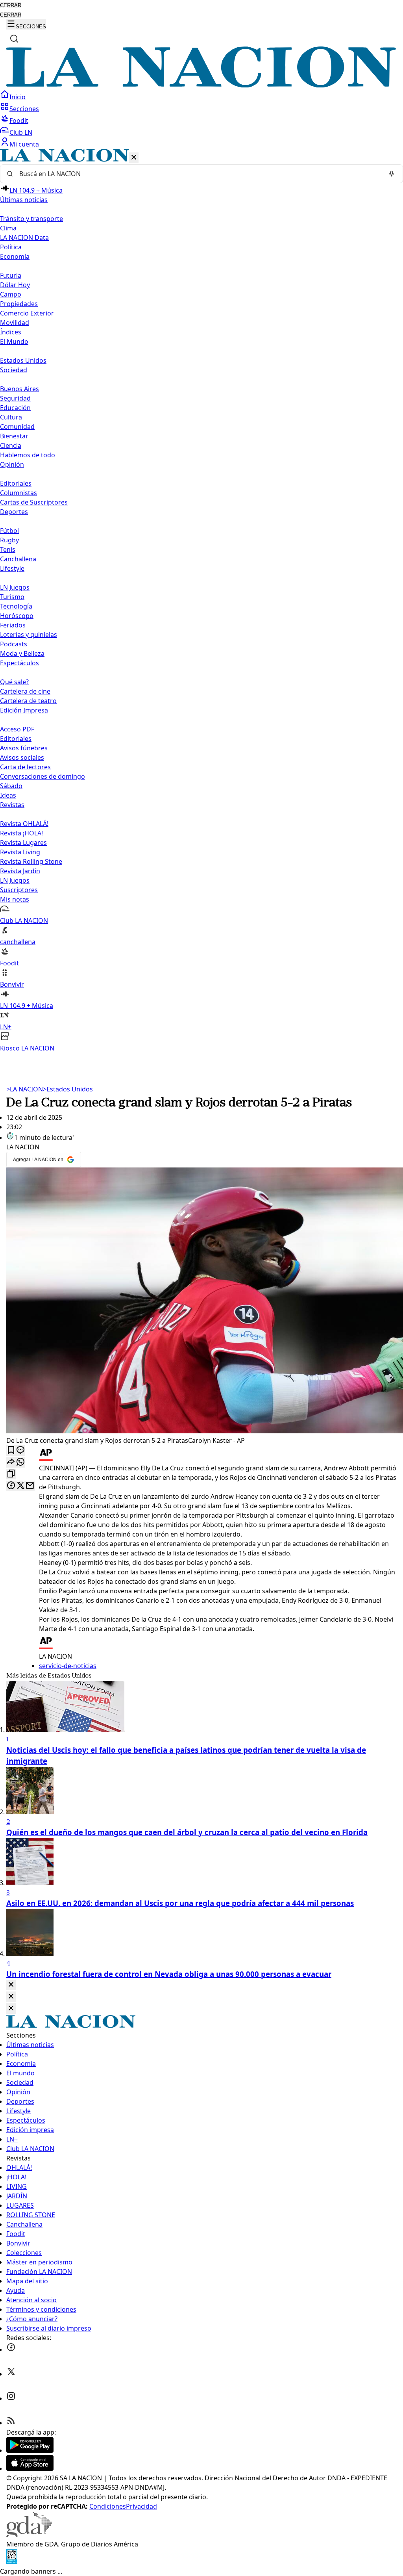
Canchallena (18, 559)
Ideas (8, 795)
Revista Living (20, 852)
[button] (201, 601)
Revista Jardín (20, 871)
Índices (11, 332)
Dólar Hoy (15, 285)
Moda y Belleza (22, 653)
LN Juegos (15, 587)
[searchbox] (198, 174)
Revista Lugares (23, 843)
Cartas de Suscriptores (34, 502)
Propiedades (19, 304)
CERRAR (11, 5)
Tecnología (16, 606)
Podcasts (14, 644)
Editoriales (16, 483)
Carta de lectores (25, 767)
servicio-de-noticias (68, 1666)
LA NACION (25, 1089)
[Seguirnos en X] (11, 2374)
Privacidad (141, 2506)
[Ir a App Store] (30, 2468)
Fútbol (9, 531)
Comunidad (17, 427)
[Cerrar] (134, 158)
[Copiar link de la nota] (11, 1474)
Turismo (12, 597)
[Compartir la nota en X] (20, 1486)
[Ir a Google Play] (30, 2450)
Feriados (13, 625)
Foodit (19, 121)
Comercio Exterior (27, 313)
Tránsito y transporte (31, 219)
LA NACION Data (24, 238)
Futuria (11, 275)
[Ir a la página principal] (201, 85)
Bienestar (14, 436)
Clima (8, 228)
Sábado (11, 786)
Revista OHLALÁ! (24, 824)
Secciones (24, 109)
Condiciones (108, 2506)
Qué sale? (14, 682)
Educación (15, 408)
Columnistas (18, 493)
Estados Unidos (23, 360)
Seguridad (15, 398)
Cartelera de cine (25, 691)
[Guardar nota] (11, 1450)
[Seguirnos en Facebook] (11, 2350)
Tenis (8, 549)
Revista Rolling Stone (31, 861)
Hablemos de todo (28, 455)
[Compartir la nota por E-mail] (30, 1486)
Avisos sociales (22, 757)
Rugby (9, 540)
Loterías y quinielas (29, 635)
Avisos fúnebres (24, 748)
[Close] (11, 1985)
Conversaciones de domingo (43, 776)
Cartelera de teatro (28, 701)
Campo (11, 294)
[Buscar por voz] (392, 174)
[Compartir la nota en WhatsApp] (20, 1462)
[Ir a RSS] (11, 2423)
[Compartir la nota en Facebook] (11, 1486)
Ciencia (11, 445)
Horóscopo (17, 616)
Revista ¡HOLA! (21, 833)
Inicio (18, 97)
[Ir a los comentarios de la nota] (20, 1450)
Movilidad (15, 323)
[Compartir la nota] (11, 1462)
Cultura (11, 417)
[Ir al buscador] (14, 39)
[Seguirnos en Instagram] (11, 2398)
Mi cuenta (24, 144)
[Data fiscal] (12, 2562)
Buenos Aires (19, 389)
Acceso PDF (17, 729)
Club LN (21, 132)
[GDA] (29, 2535)
